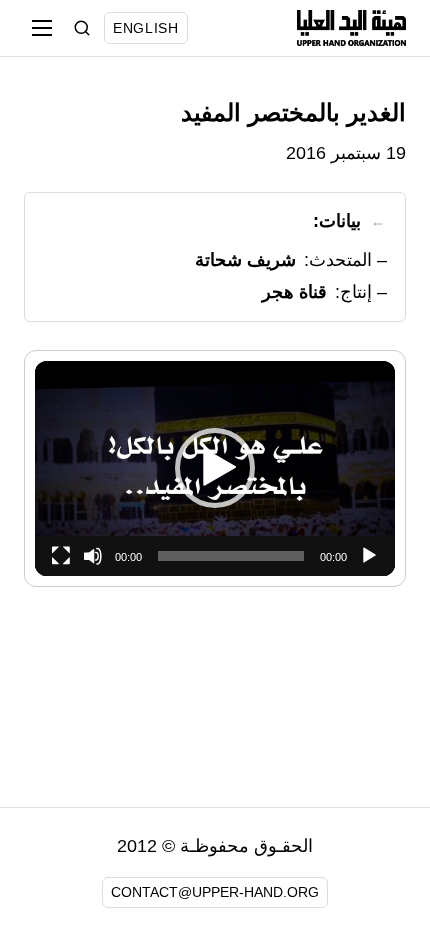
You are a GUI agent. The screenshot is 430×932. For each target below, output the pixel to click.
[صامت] (93, 556)
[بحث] (82, 28)
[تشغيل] (369, 556)
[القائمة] (42, 28)
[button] (215, 468)
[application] (215, 468)
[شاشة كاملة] (61, 556)
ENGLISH (146, 28)
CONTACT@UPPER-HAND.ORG (215, 892)
